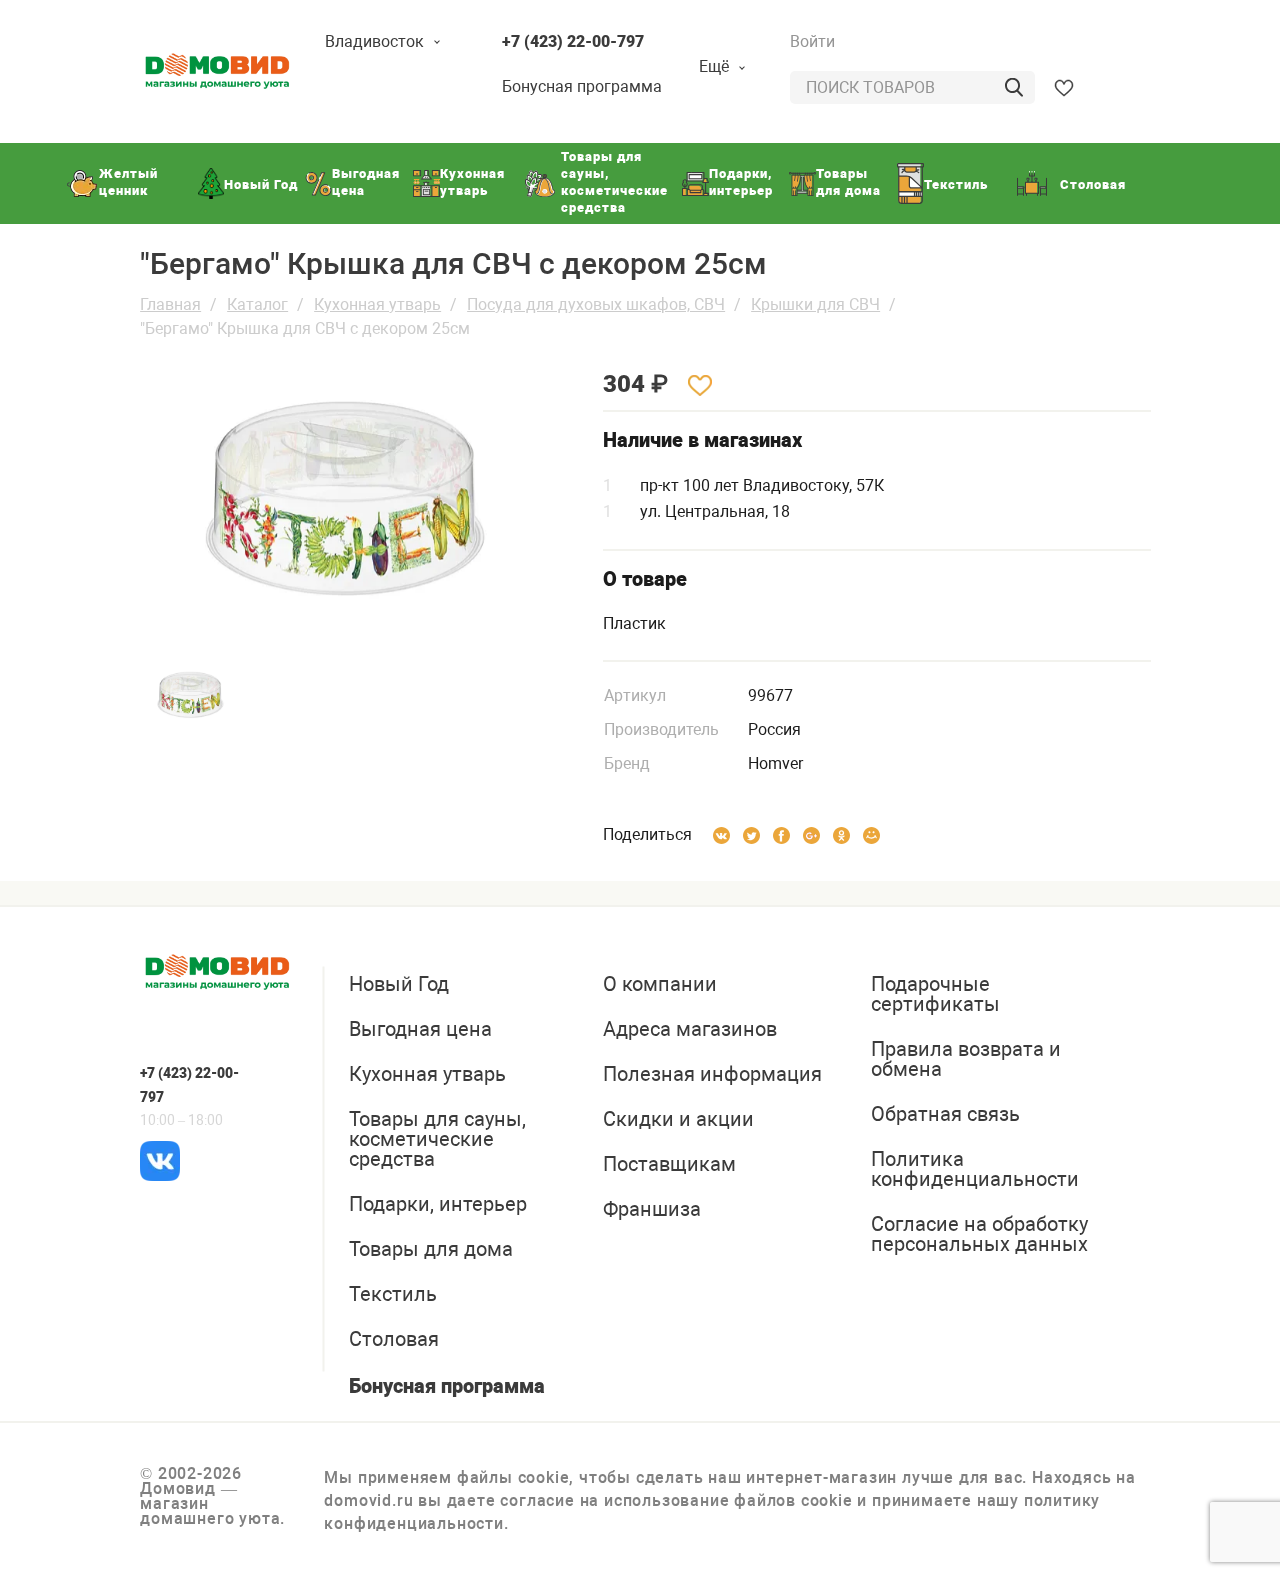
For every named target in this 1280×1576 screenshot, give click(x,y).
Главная (170, 304)
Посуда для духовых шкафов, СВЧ (596, 304)
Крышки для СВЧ (815, 304)
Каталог (257, 304)
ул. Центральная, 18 (715, 511)
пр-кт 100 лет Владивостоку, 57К (762, 485)
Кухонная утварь (377, 304)
